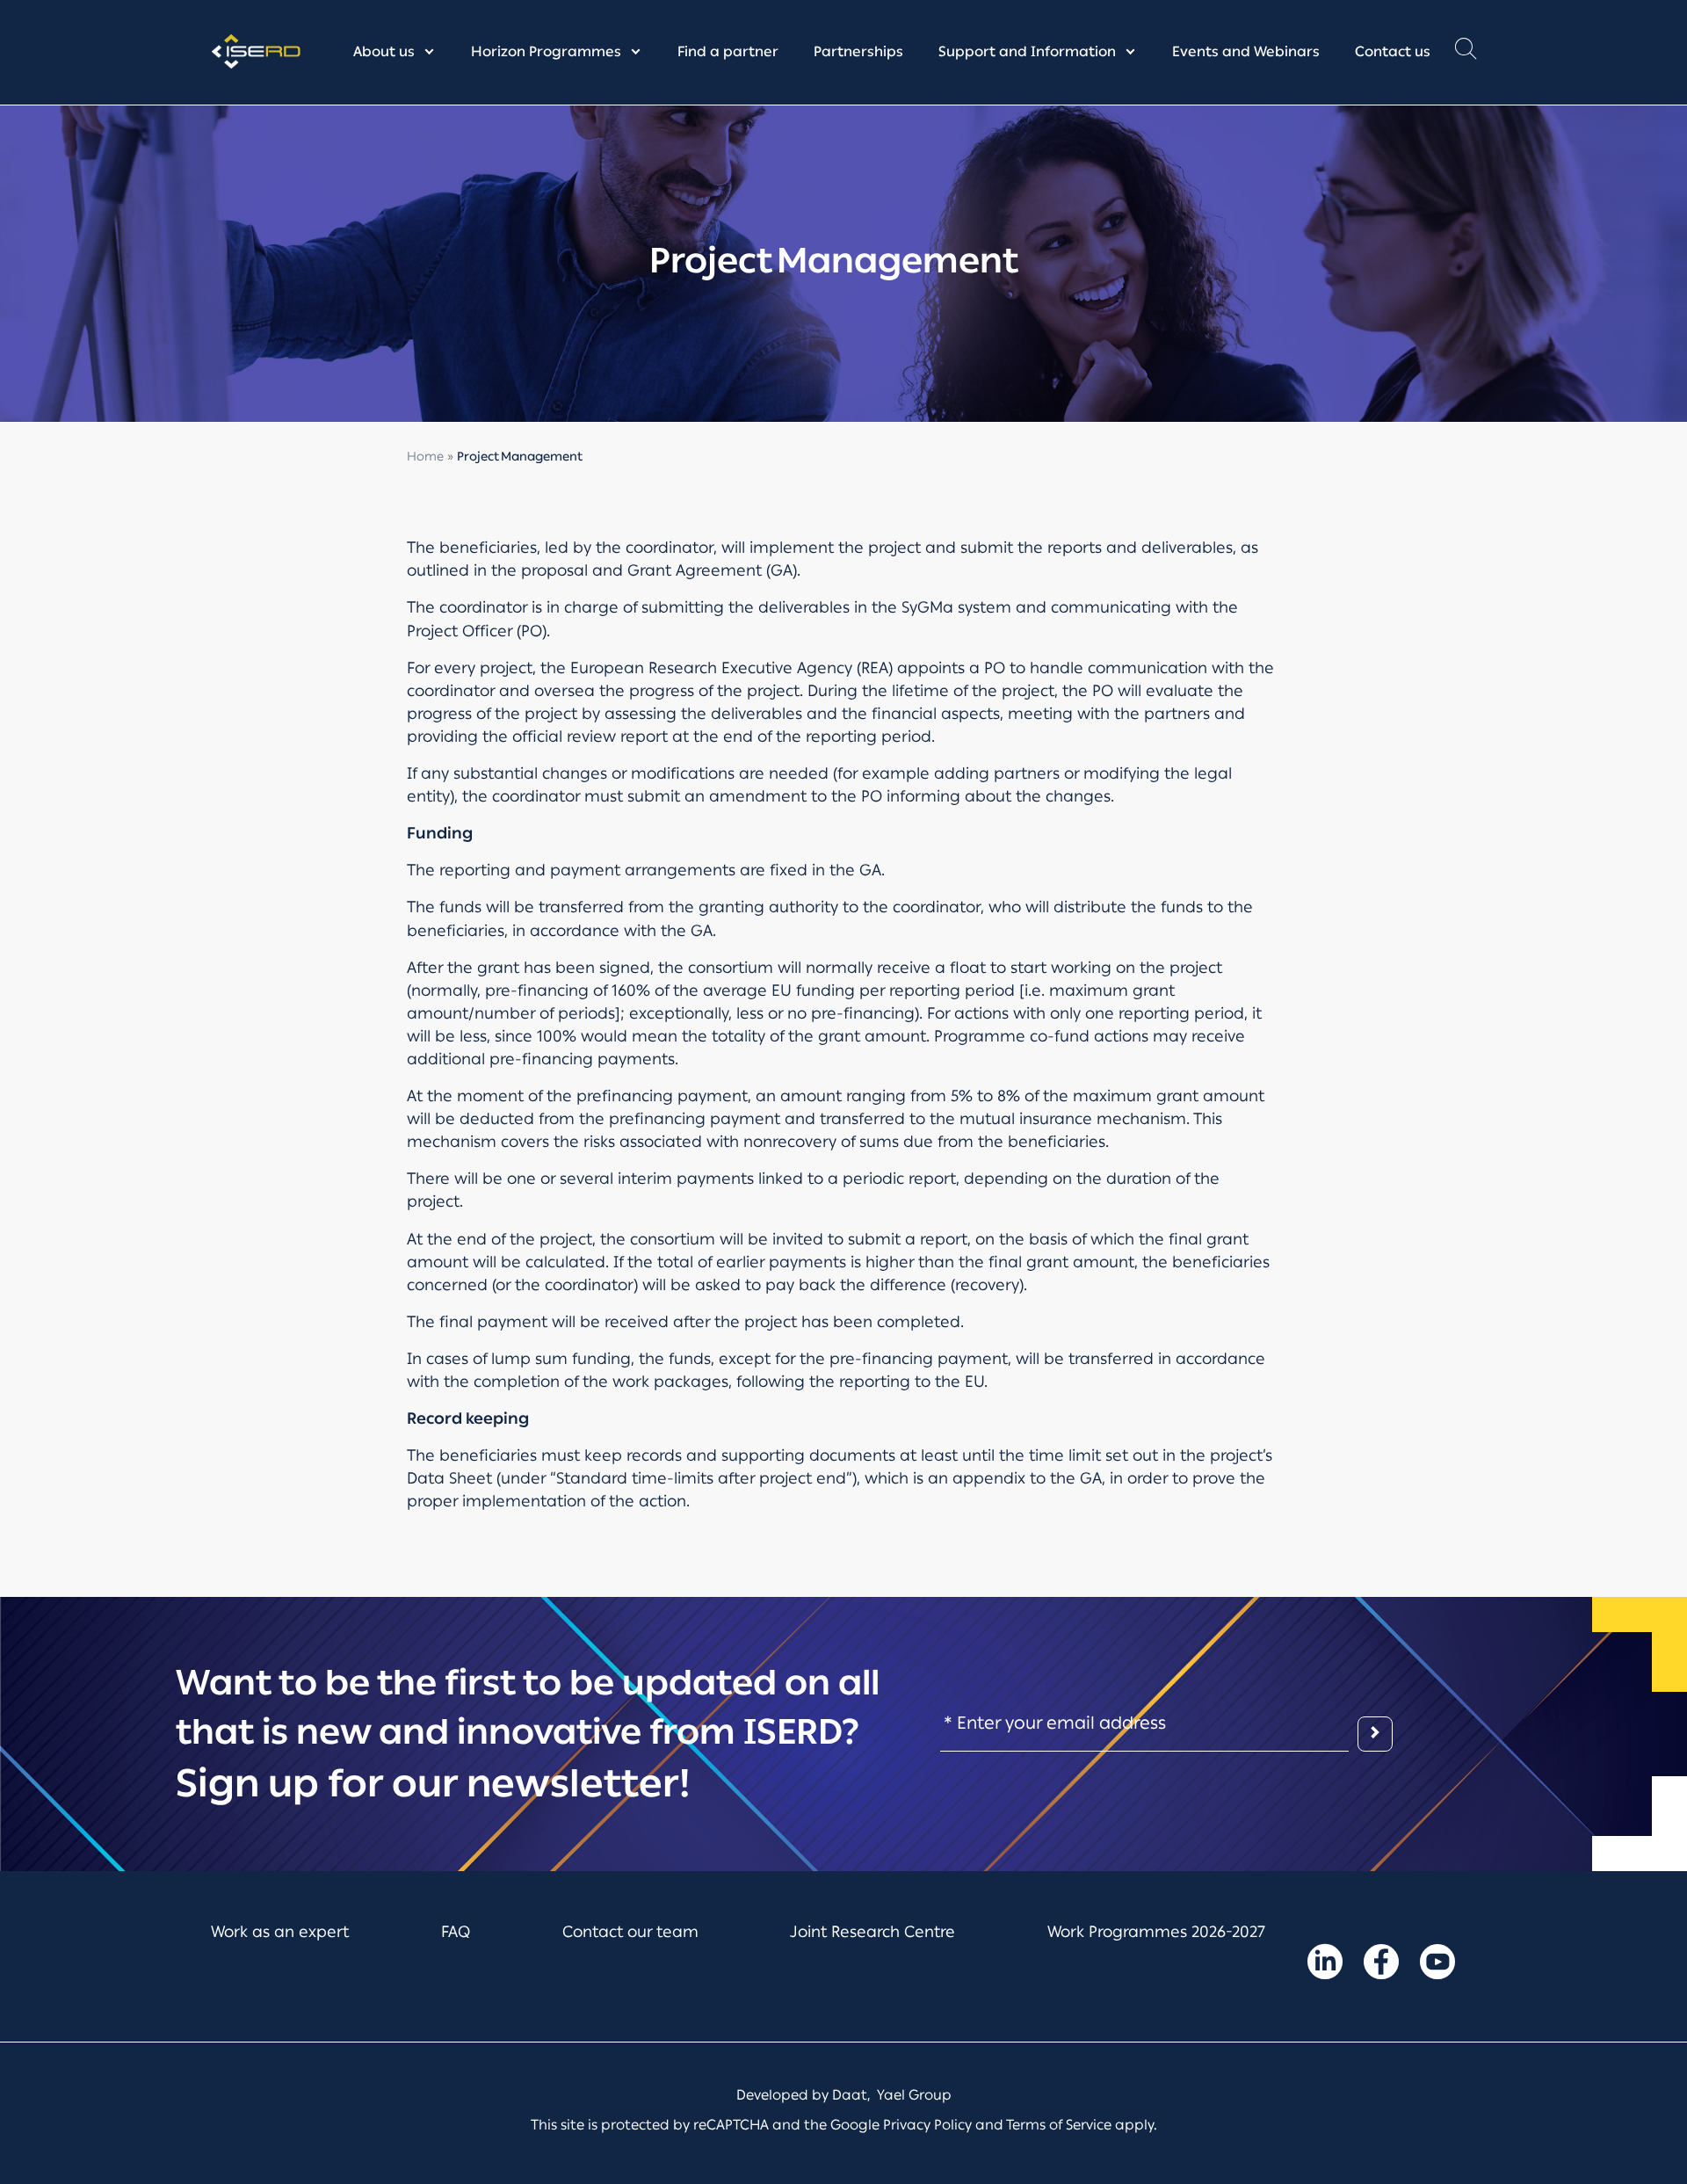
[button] (1466, 53)
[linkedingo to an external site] (1325, 1965)
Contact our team (630, 1932)
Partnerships (858, 51)
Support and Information (1027, 51)
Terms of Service (1059, 2125)
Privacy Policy (927, 2125)
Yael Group (914, 2095)
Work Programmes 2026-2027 (1156, 1932)
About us (384, 51)
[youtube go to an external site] (1437, 1965)
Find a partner (728, 51)
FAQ (456, 1932)
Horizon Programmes (546, 51)
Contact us (1393, 51)
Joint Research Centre (872, 1932)
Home (425, 457)
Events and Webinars (1246, 51)
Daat (850, 2095)
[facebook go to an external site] (1381, 1965)
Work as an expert (280, 1932)
